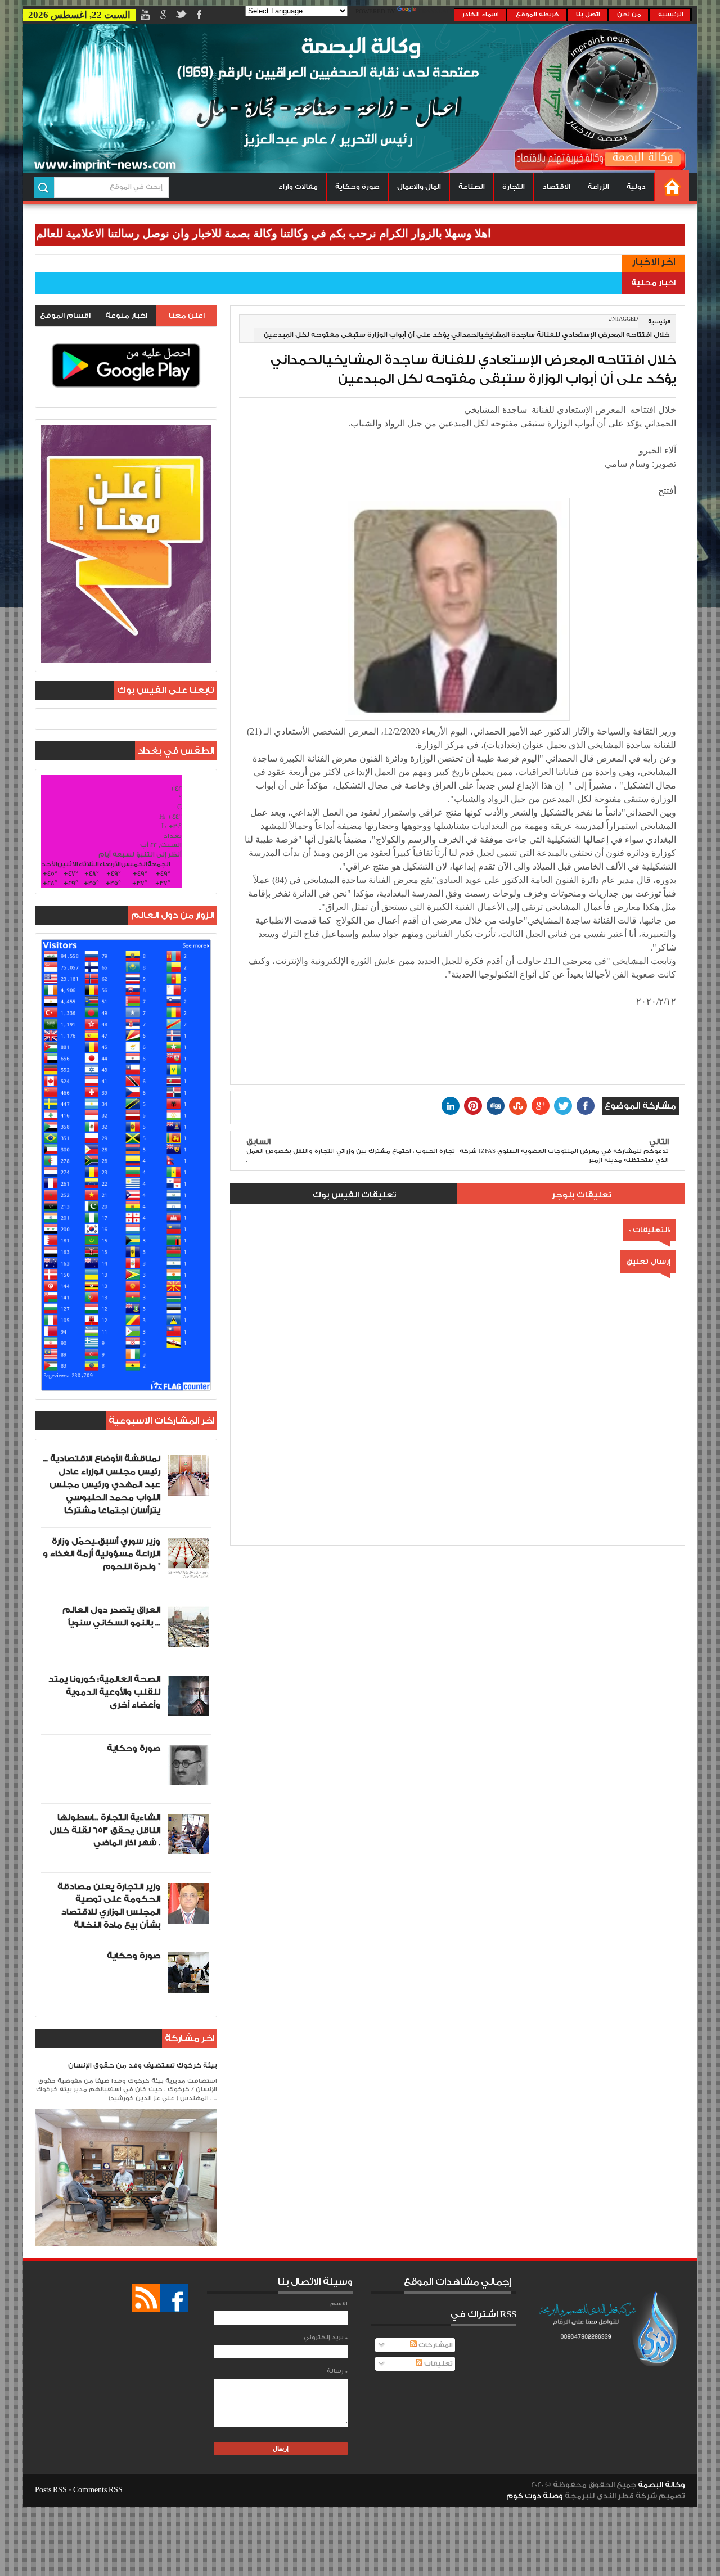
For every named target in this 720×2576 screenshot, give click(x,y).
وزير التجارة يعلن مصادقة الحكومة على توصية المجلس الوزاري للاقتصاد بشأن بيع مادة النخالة (109, 1906)
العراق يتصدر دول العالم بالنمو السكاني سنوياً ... (111, 1616)
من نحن (629, 15)
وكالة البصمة (661, 2485)
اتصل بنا (588, 15)
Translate (436, 12)
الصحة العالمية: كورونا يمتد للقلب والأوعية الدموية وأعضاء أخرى (104, 1692)
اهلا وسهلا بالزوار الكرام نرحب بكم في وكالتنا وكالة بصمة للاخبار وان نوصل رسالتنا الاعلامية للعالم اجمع (311, 233)
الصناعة (472, 187)
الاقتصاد (556, 187)
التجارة (514, 187)
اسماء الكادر (481, 15)
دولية (636, 187)
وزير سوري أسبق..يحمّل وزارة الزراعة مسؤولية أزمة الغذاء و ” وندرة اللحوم (102, 1554)
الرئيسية (671, 15)
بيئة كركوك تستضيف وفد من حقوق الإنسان (143, 2066)
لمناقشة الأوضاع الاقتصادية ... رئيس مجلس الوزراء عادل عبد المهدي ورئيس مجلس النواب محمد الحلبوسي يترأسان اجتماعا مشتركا (102, 1484)
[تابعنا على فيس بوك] (174, 2298)
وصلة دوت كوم (535, 2496)
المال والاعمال (419, 187)
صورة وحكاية (357, 187)
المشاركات (435, 2345)
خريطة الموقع (537, 15)
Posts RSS (51, 2490)
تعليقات (438, 2364)
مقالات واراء (298, 187)
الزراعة (598, 187)
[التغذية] (146, 2298)
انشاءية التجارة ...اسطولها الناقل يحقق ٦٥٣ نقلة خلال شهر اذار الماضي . (105, 1830)
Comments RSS (98, 2490)
